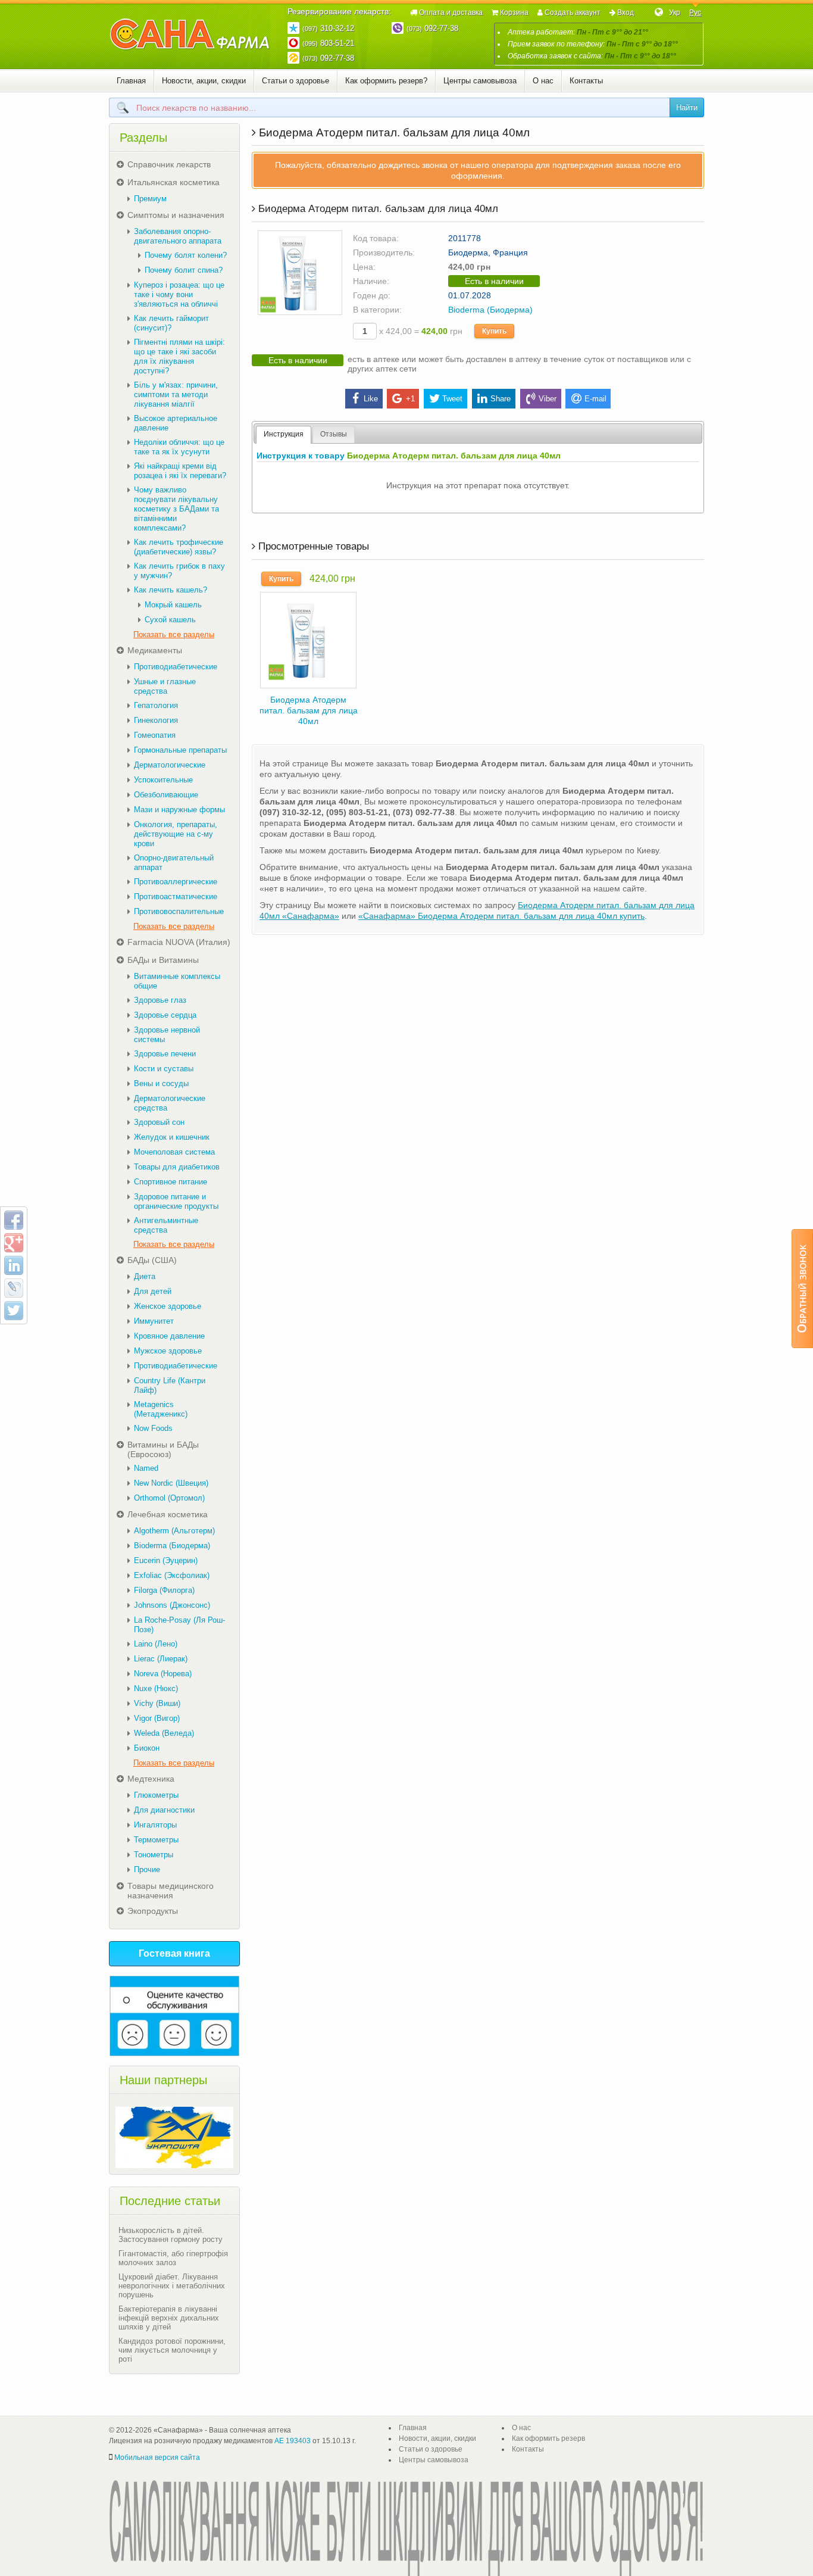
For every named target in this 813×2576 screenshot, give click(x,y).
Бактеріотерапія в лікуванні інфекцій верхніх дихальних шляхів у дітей (169, 2318)
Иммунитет (154, 1321)
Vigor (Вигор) (157, 1718)
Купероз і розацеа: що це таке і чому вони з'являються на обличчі (179, 294)
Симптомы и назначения (176, 215)
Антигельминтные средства (166, 1225)
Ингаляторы (155, 1825)
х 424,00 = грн (420, 331)
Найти (687, 107)
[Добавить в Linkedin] (14, 1265)
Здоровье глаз (160, 1000)
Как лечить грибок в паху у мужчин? (179, 571)
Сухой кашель (170, 620)
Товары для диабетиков (177, 1167)
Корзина (514, 13)
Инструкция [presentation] (284, 434)
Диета (145, 1276)
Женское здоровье (168, 1306)
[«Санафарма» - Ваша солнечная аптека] (190, 35)
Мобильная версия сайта (157, 2458)
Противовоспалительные (179, 911)
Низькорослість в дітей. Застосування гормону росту (171, 2235)
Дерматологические (170, 765)
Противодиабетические (176, 667)
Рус (695, 13)
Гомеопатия (155, 735)
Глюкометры (156, 1795)
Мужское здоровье (168, 1351)
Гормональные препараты (180, 750)
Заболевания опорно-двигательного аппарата (178, 236)
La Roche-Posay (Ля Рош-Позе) (179, 1625)
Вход (626, 13)
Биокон (147, 1748)
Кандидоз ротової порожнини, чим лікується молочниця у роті (172, 2350)
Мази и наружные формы (179, 810)
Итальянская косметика (173, 182)
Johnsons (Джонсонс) (172, 1605)
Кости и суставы (164, 1069)
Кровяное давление (169, 1336)
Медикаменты (155, 650)
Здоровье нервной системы (167, 1035)
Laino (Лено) (156, 1644)
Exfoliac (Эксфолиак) (172, 1575)
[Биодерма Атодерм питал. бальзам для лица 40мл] (308, 639)
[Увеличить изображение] (300, 272)
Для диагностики (164, 1810)
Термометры (156, 1840)
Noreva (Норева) (163, 1674)
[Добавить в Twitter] (14, 1311)
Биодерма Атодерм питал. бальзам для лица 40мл (309, 710)
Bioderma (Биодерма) (490, 310)
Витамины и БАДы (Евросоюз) (163, 1449)
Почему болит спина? (184, 270)
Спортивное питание (171, 1182)
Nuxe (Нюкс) (156, 1688)
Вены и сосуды (161, 1083)
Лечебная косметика (168, 1514)
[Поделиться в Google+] (14, 1243)
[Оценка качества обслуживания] (174, 2016)
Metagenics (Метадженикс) (161, 1409)
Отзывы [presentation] (334, 434)
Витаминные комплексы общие (177, 981)
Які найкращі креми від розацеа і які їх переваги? (180, 471)
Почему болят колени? (186, 255)
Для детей (153, 1291)
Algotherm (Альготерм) (174, 1531)
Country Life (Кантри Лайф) (170, 1385)
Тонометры (154, 1855)
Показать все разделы (174, 634)
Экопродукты (153, 1911)
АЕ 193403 (293, 2441)
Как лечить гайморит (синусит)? (171, 323)
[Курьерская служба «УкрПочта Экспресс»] (174, 2137)
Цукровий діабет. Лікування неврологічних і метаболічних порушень (172, 2286)
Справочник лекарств (169, 164)
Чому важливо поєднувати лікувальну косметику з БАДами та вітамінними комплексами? (176, 509)
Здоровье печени (165, 1054)
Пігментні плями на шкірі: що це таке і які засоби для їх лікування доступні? (179, 356)
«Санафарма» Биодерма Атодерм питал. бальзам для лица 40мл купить (501, 916)
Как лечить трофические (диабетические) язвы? (179, 547)
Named (146, 1468)
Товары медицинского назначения (171, 1891)
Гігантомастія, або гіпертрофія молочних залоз (173, 2258)
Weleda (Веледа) (164, 1733)
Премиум (150, 199)
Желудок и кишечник (172, 1137)
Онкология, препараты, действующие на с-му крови (176, 834)
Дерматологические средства (170, 1103)
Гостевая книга (174, 1953)
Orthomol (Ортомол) (169, 1498)
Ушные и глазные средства (165, 686)
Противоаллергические (176, 882)
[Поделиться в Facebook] (14, 1220)
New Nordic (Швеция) (171, 1483)
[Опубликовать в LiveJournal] (14, 1288)
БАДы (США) (152, 1260)
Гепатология (156, 705)
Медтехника (151, 1779)
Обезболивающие (166, 795)
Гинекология (156, 720)
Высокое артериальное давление (176, 423)
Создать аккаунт (573, 13)
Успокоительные (163, 780)
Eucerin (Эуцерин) (166, 1560)
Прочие (147, 1869)
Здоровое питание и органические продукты (176, 1201)
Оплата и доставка (451, 13)
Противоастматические (176, 896)
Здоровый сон (159, 1122)
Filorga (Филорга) (164, 1590)
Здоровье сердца (165, 1015)
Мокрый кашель (173, 605)
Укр (675, 13)
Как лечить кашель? (171, 590)
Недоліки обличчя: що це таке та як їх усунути (179, 447)
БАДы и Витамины (163, 960)
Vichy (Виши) (157, 1703)
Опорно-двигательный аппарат (174, 863)
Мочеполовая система (174, 1152)
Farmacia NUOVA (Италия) (179, 942)
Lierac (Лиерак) (161, 1659)
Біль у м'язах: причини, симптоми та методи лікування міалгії (176, 394)
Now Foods (153, 1428)
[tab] (284, 435)
